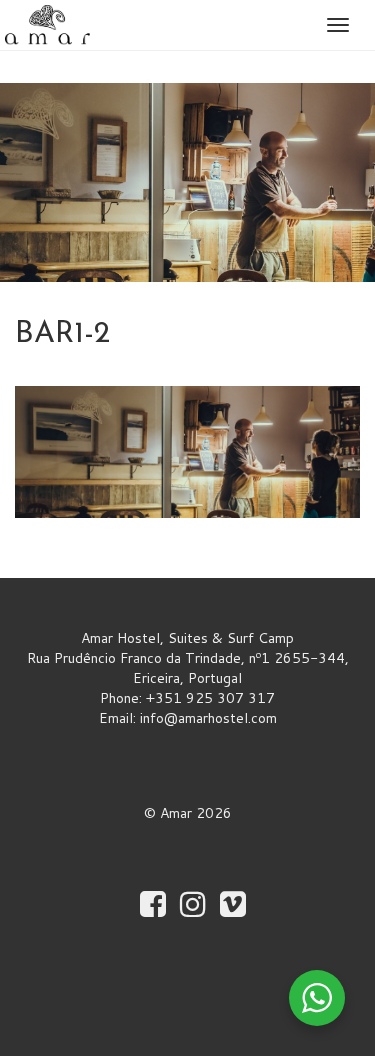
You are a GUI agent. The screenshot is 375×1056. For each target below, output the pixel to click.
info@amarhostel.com (208, 718)
